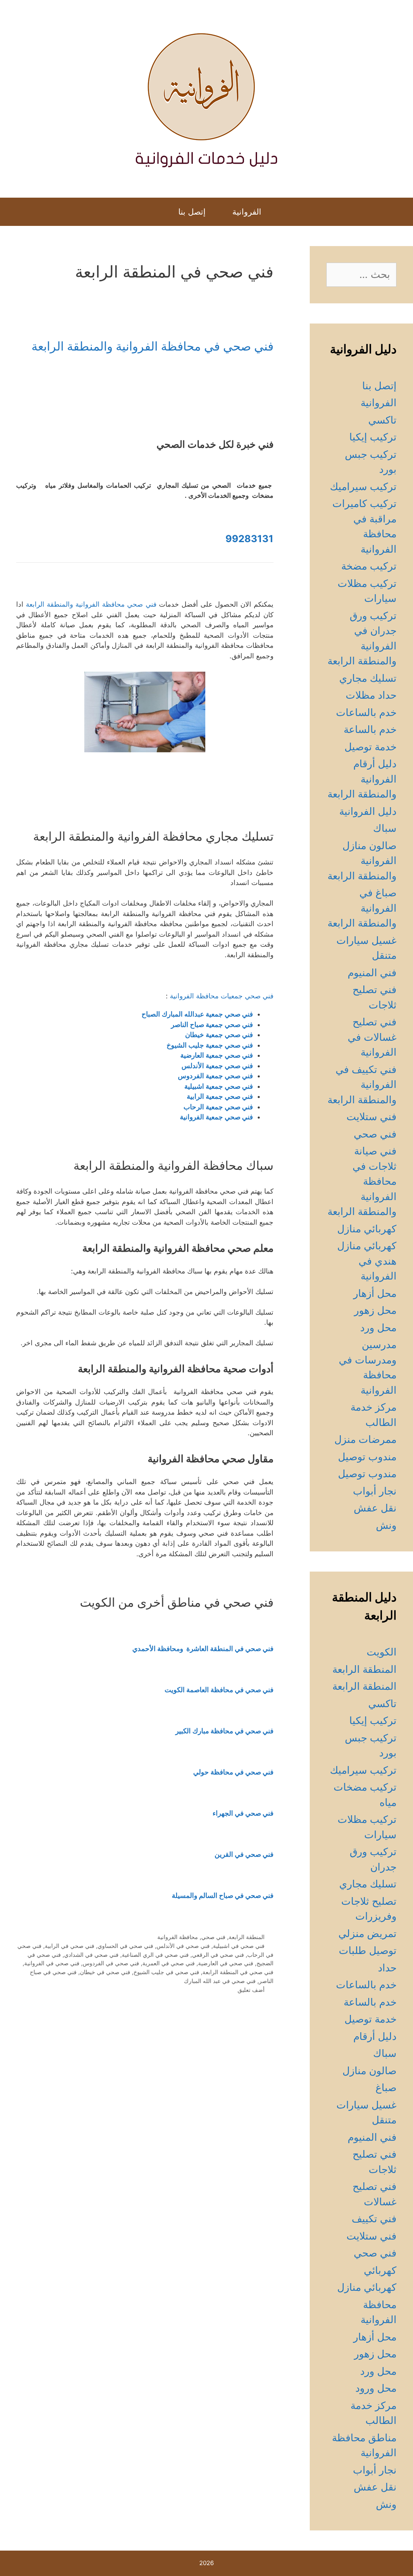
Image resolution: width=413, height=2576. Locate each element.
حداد (387, 1968)
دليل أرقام (375, 2036)
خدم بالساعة (370, 729)
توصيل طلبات (368, 1950)
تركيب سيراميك (363, 486)
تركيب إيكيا (373, 437)
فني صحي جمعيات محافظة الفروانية (222, 996)
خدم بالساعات (366, 712)
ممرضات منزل (365, 1439)
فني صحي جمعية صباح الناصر (212, 1025)
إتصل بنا (192, 212)
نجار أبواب (375, 1491)
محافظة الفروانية (178, 1937)
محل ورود (376, 2388)
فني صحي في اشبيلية (239, 1946)
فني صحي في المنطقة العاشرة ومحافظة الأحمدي (203, 1649)
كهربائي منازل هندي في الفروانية (367, 1261)
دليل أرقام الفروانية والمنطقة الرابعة (362, 779)
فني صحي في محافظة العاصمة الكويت (219, 1690)
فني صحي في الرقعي (218, 1955)
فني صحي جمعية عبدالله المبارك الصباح (197, 1014)
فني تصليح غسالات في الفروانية (372, 1037)
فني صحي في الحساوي (125, 1946)
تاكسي (382, 420)
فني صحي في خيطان (105, 1972)
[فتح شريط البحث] (157, 212)
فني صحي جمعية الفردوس (215, 1076)
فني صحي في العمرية (169, 1963)
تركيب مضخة (369, 566)
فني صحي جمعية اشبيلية (219, 1086)
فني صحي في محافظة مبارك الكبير (224, 1731)
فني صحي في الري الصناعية (155, 1955)
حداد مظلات (371, 695)
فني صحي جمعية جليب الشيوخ (210, 1045)
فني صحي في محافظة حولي (233, 1772)
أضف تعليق (251, 1990)
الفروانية (247, 212)
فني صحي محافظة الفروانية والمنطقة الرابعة (91, 604)
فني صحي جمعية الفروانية (216, 1117)
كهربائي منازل (367, 1229)
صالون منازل (369, 2071)
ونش (386, 1525)
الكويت (382, 1652)
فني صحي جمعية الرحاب (218, 1107)
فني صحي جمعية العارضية (217, 1055)
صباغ (386, 2088)
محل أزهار (375, 1293)
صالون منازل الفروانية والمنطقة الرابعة (362, 861)
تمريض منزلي (367, 1933)
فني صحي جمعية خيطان (219, 1035)
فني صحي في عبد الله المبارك (220, 1981)
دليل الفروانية (368, 811)
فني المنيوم (372, 973)
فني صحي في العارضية (226, 1963)
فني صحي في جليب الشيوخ (166, 1972)
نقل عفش (375, 1508)
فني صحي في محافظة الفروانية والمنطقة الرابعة (152, 346)
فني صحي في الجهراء (243, 1813)
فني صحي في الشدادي (91, 1955)
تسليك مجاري (368, 678)
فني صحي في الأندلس (183, 1946)
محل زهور (375, 1310)
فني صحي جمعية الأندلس (217, 1066)
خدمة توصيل (370, 747)
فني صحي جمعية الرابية (220, 1096)
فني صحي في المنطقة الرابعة (238, 1972)
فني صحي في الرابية (70, 1946)
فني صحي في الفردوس (111, 1963)
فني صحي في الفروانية (52, 1963)
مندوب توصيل (367, 1457)
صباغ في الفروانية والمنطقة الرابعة (362, 908)
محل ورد (378, 1328)
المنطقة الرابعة (247, 1937)
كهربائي (380, 2270)
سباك (385, 828)
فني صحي (213, 1937)
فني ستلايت (371, 1117)
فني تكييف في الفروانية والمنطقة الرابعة (362, 1084)
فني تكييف (374, 2219)
